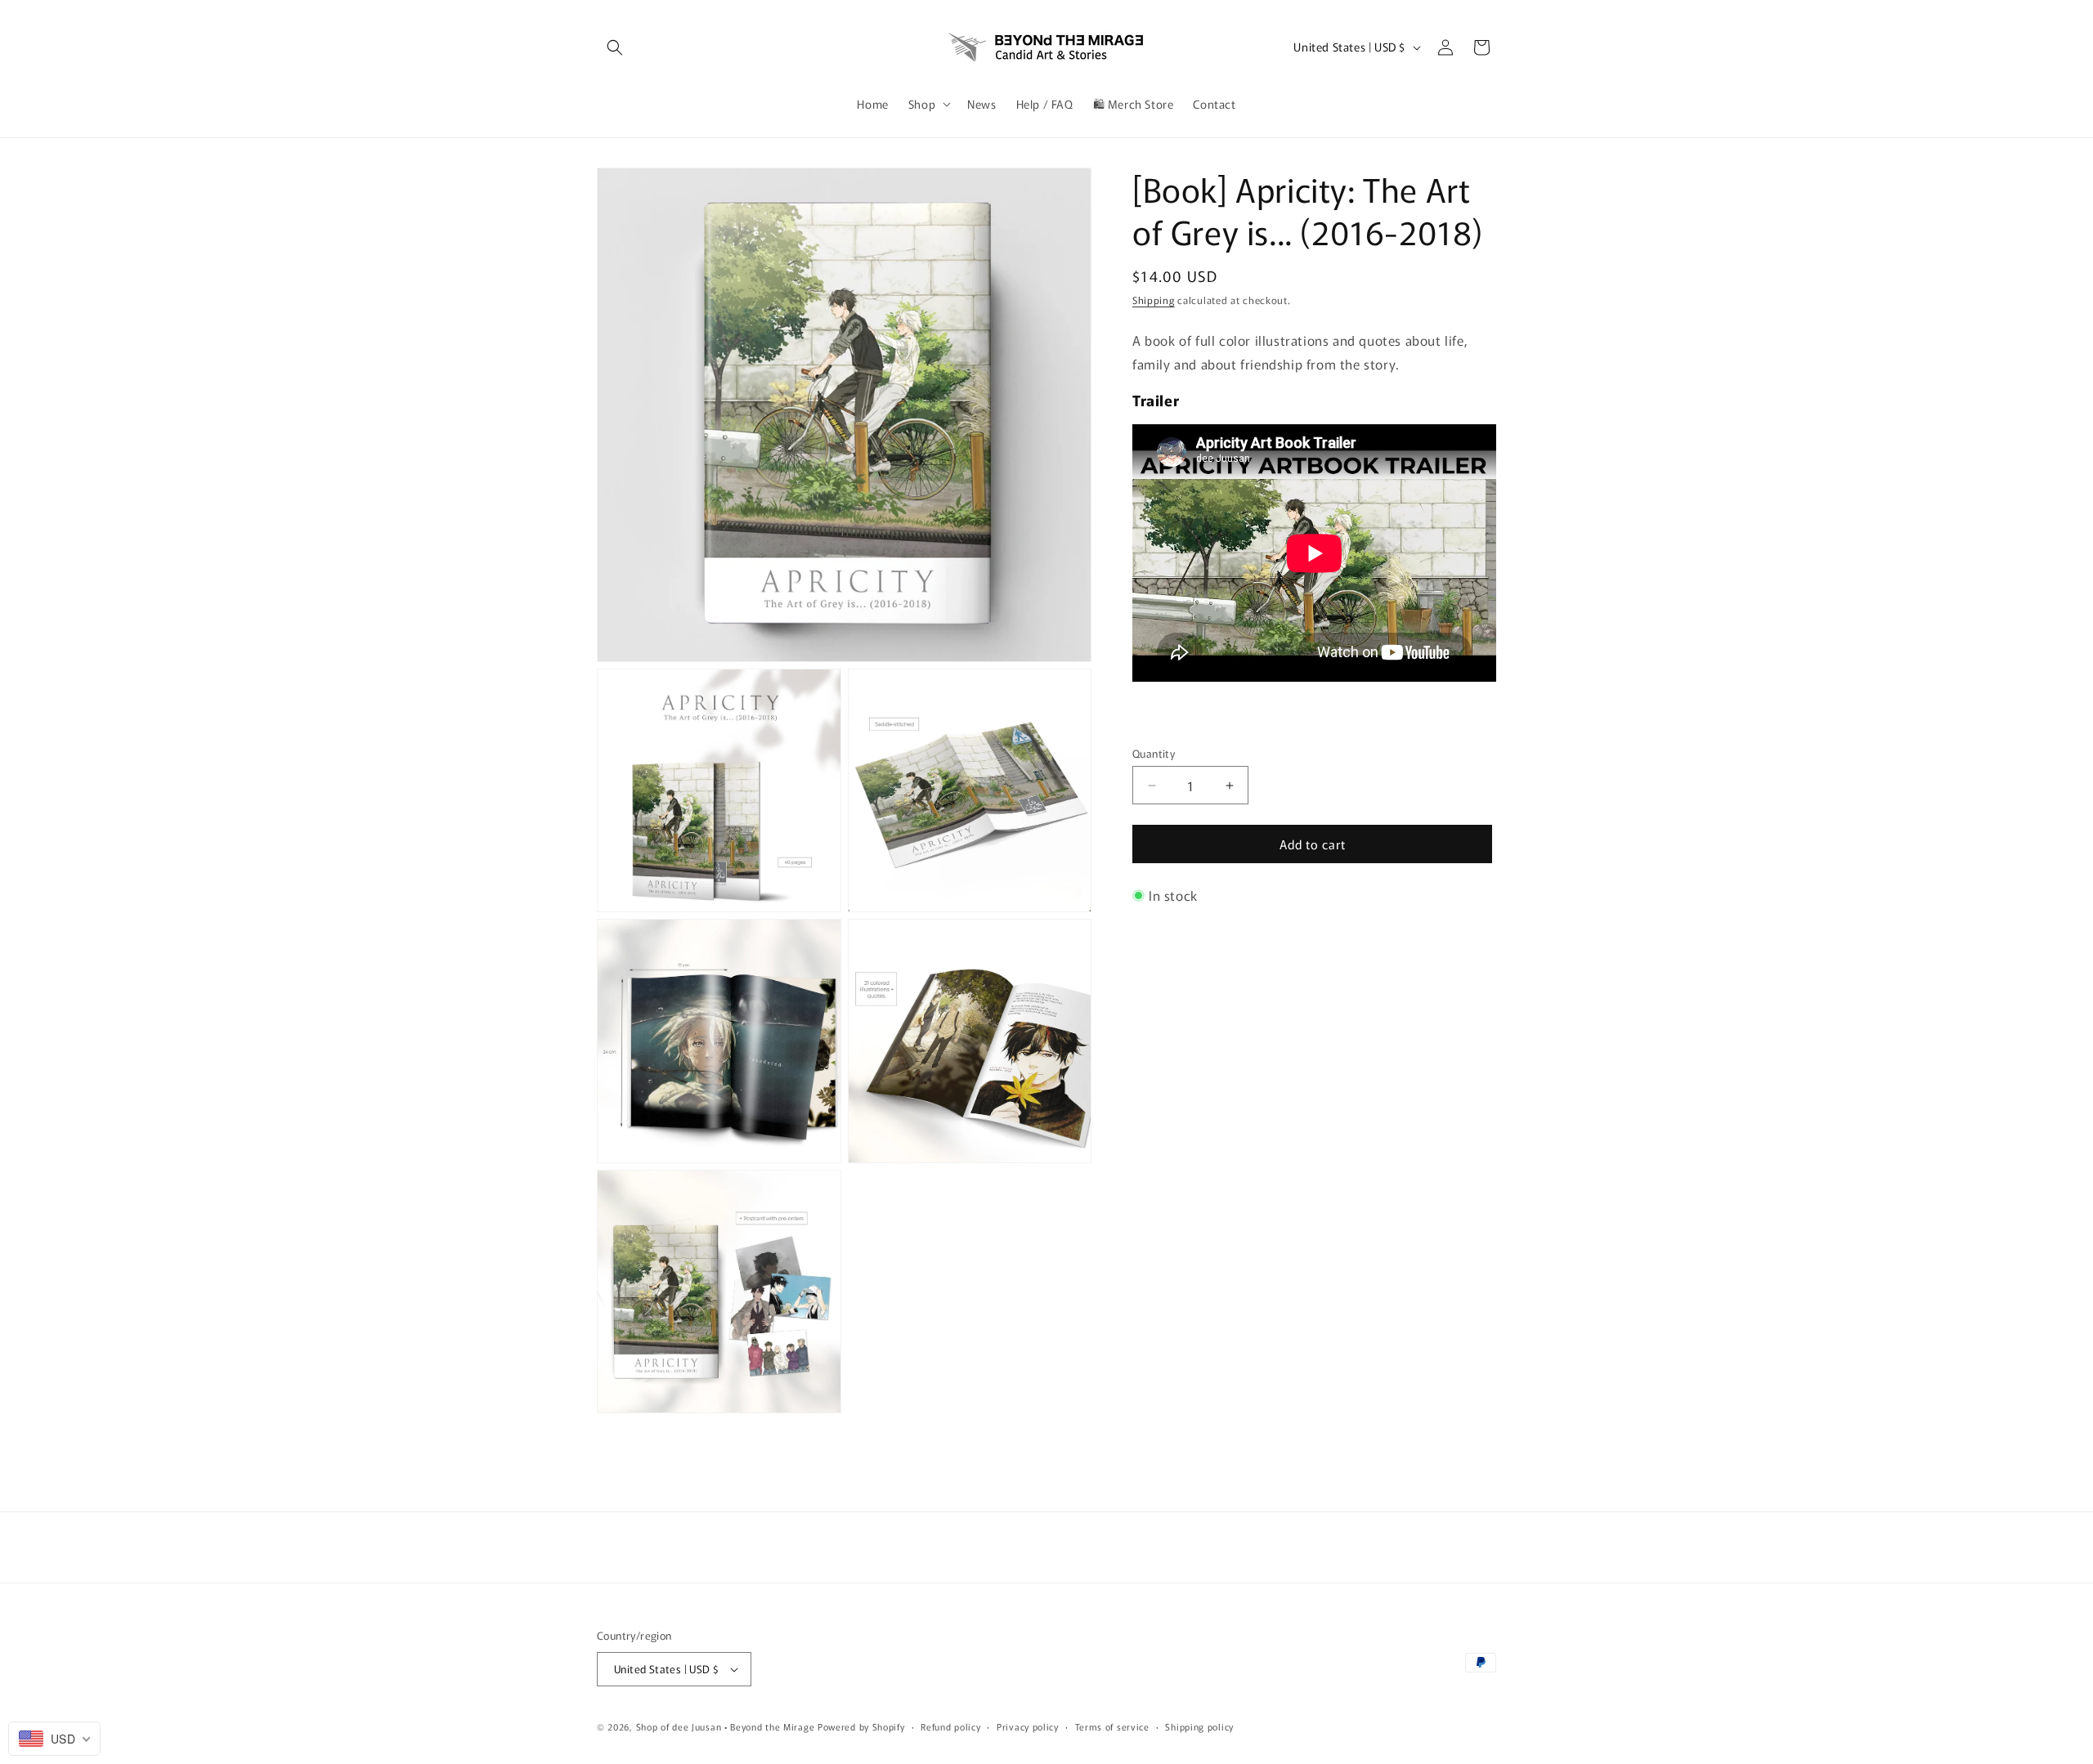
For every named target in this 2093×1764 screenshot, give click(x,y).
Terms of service (1112, 1726)
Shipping (1154, 300)
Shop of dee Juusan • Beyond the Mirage (726, 1726)
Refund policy (950, 1726)
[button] (615, 47)
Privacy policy (1028, 1726)
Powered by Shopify (861, 1726)
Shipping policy (1199, 1726)
